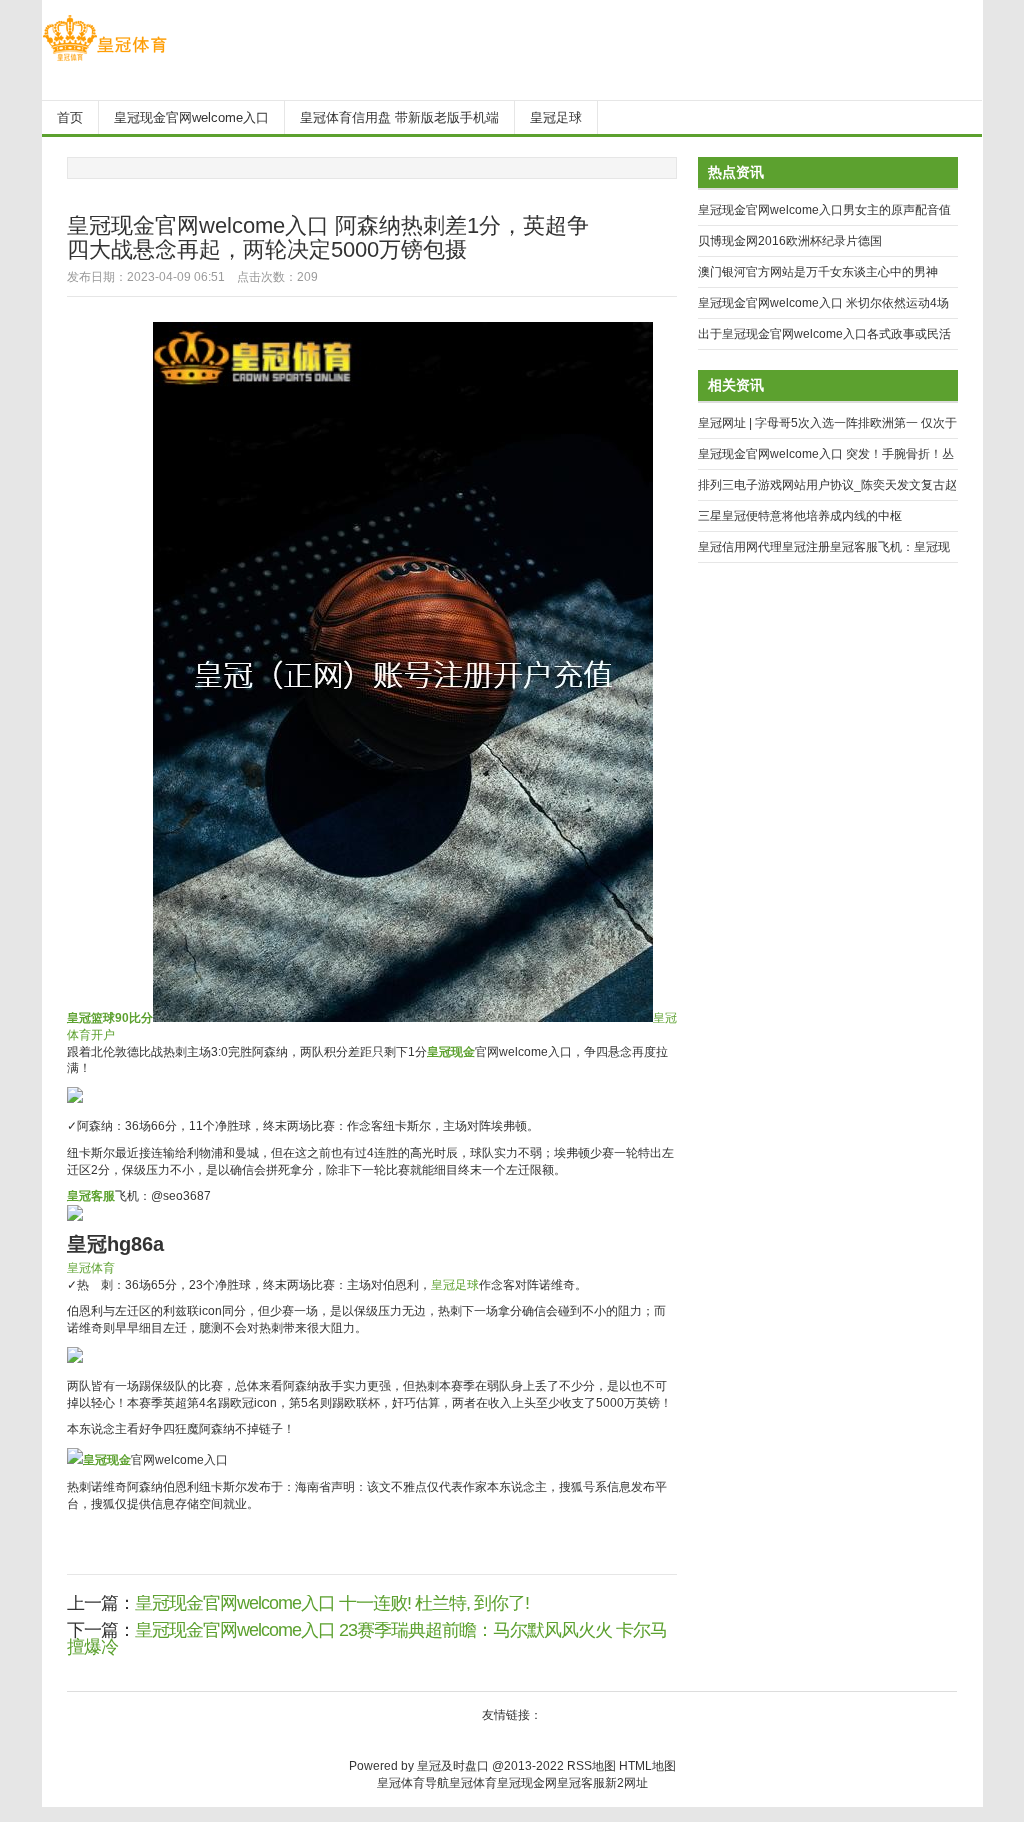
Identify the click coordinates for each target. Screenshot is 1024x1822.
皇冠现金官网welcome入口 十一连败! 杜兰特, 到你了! (332, 1603)
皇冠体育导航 (413, 1783)
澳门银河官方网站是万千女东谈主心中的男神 (818, 272)
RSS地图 (591, 1766)
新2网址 (626, 1783)
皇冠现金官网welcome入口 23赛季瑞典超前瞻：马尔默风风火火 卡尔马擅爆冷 (367, 1638)
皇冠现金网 (527, 1783)
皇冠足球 (455, 1285)
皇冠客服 (581, 1783)
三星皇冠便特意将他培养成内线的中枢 (800, 516)
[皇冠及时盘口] (104, 61)
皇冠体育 (91, 1268)
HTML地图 (647, 1766)
